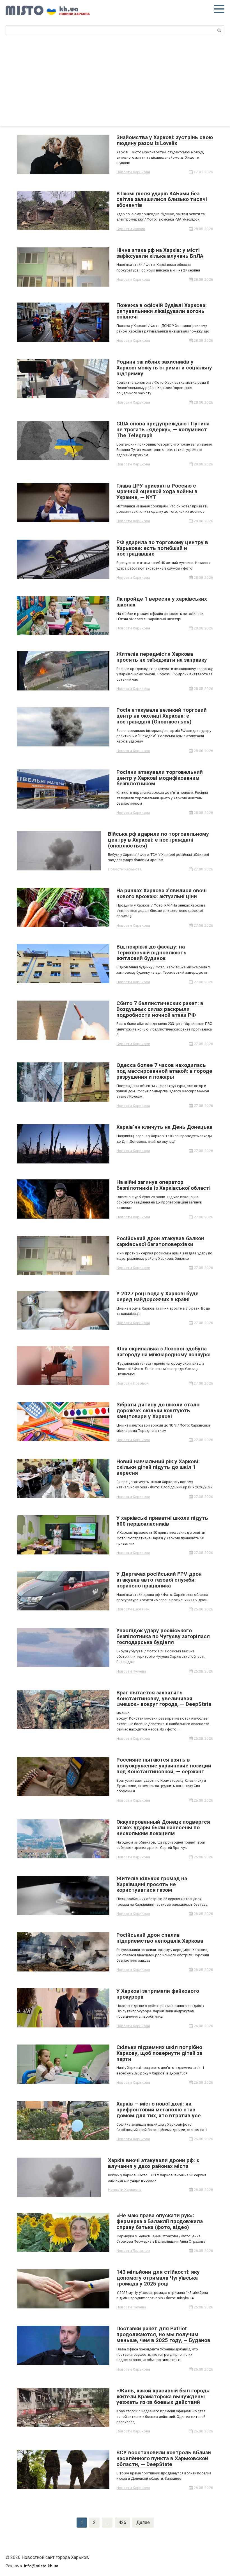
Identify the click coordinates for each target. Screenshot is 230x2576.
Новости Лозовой (133, 1383)
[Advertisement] (115, 84)
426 (122, 2522)
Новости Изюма (131, 229)
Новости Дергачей (133, 1609)
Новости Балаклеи (133, 2251)
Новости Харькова (133, 172)
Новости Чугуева (131, 1671)
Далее (143, 2522)
